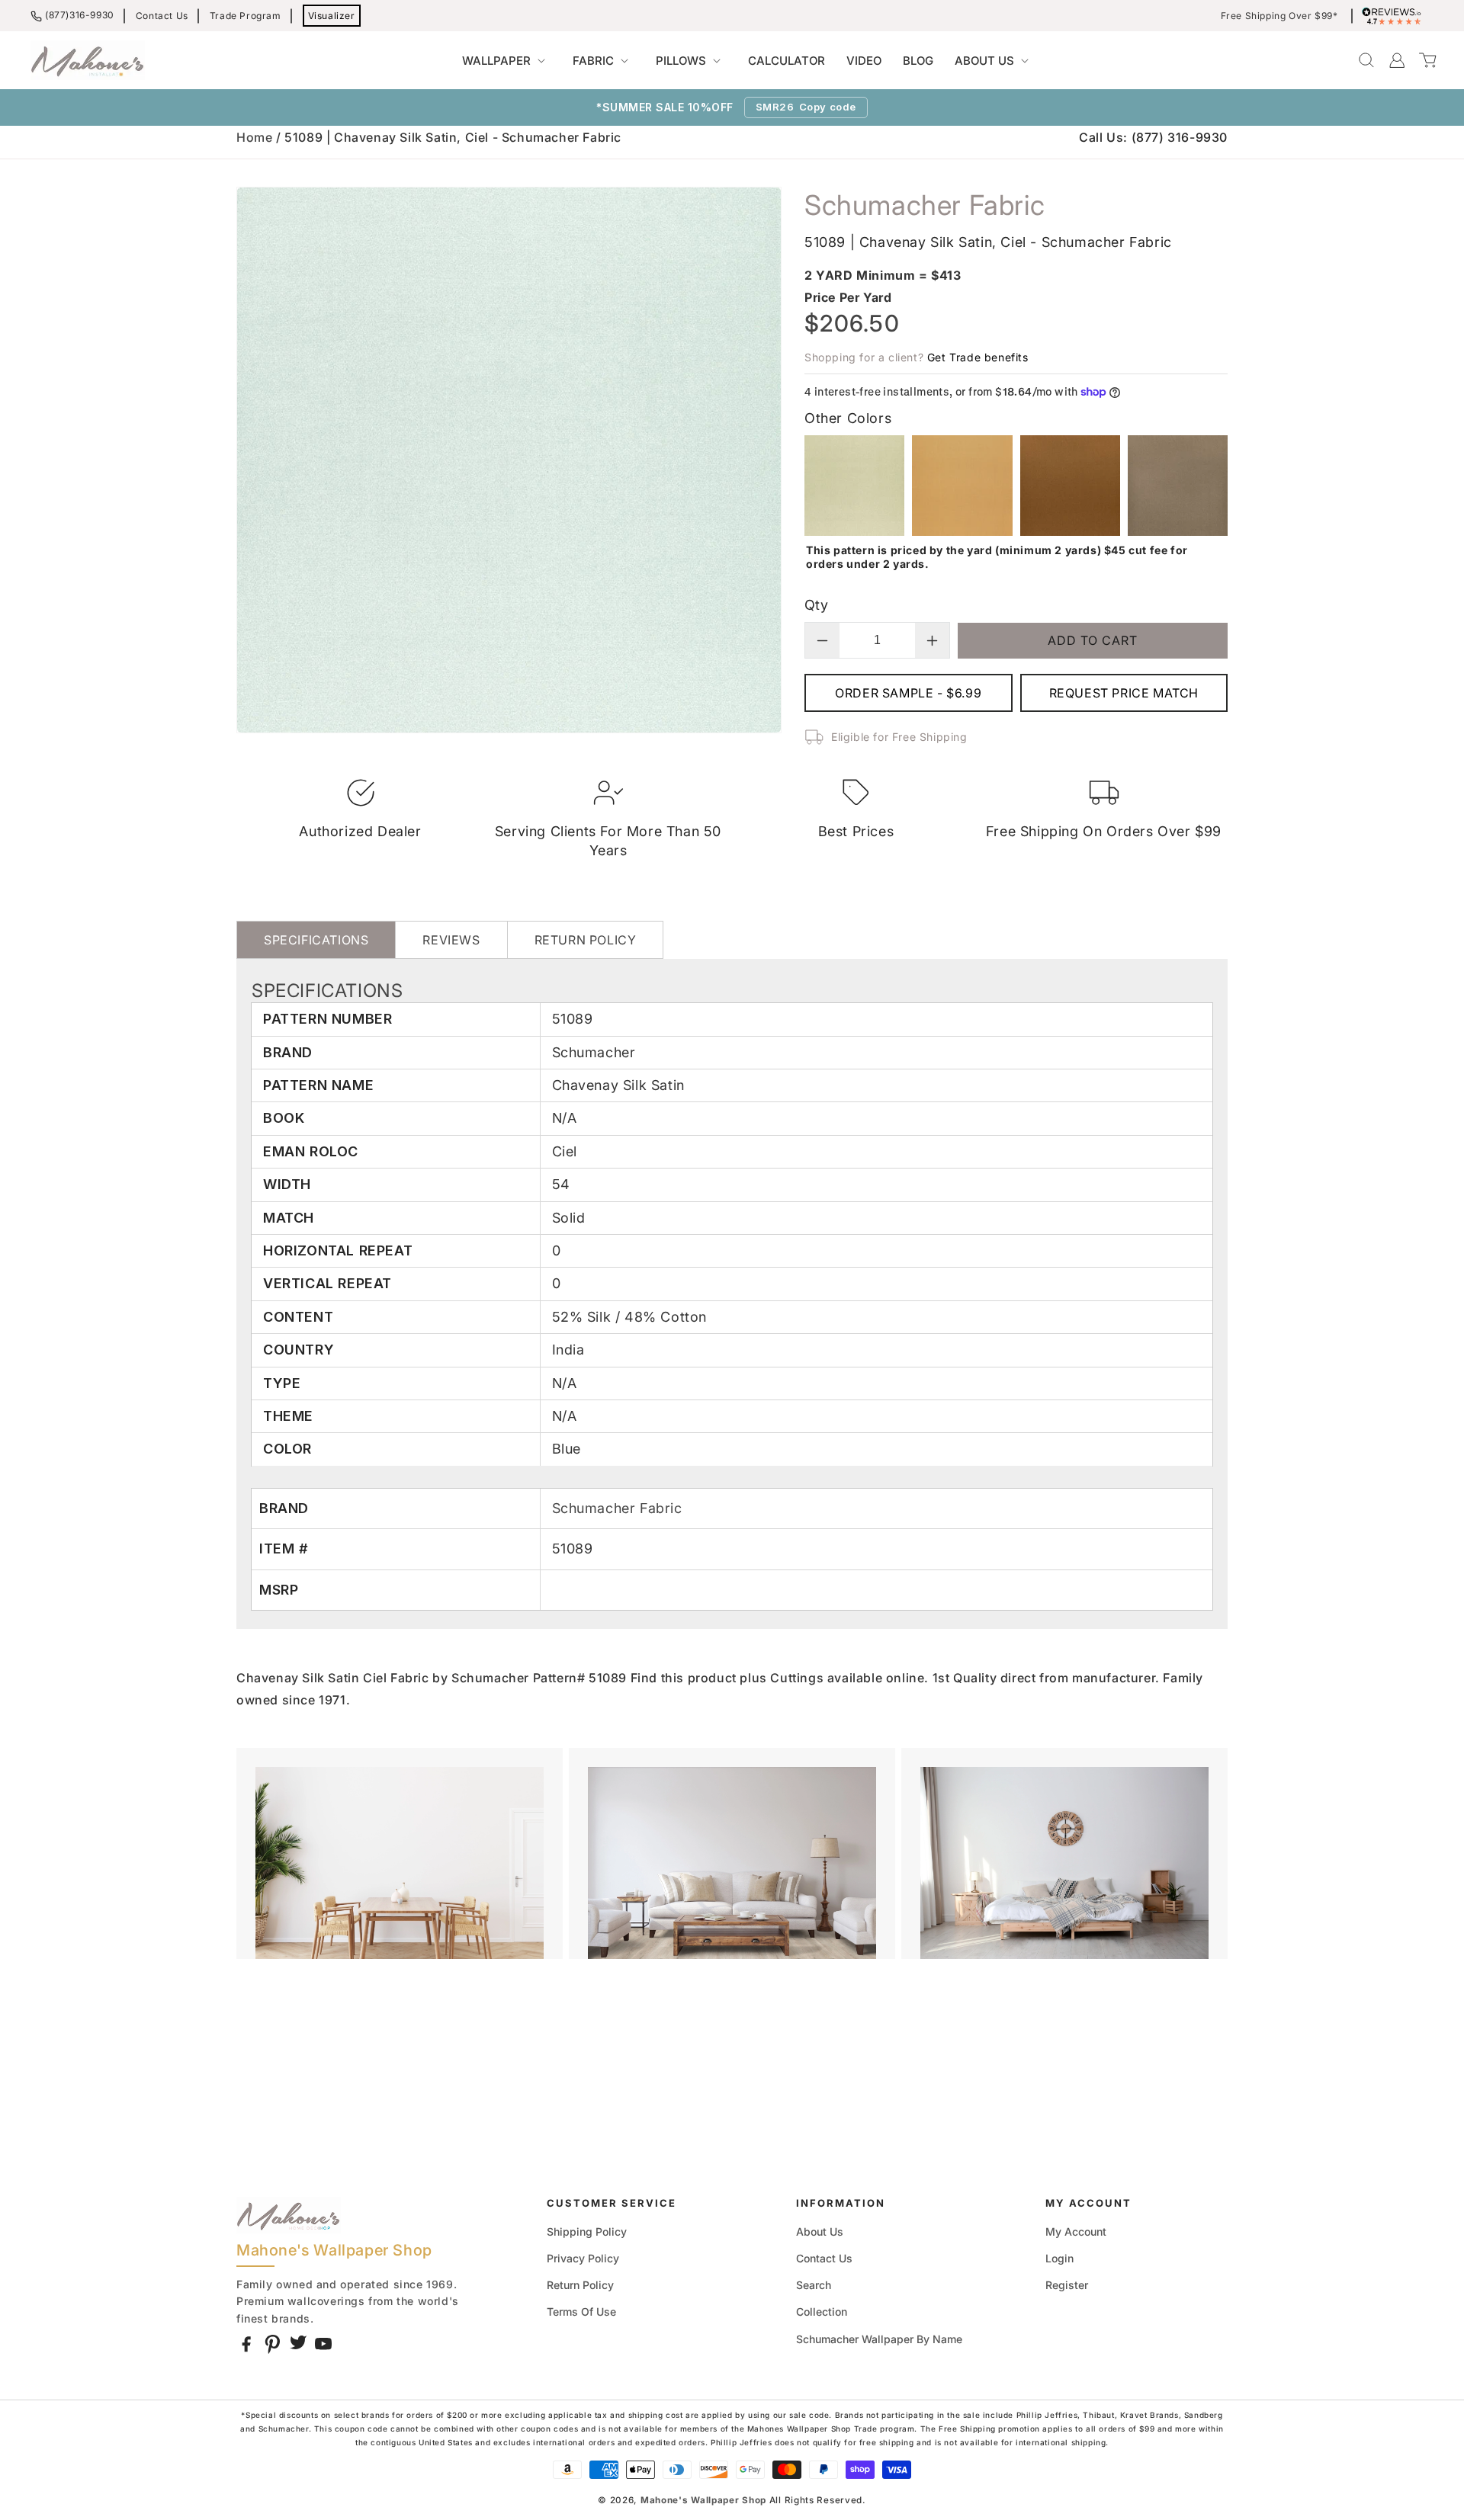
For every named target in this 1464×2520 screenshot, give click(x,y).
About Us (820, 2231)
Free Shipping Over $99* (1279, 16)
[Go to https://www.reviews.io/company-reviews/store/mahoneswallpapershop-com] (1395, 16)
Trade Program (246, 16)
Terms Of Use (581, 2312)
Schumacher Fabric (617, 1508)
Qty (816, 605)
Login (1059, 2258)
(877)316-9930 (80, 15)
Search (814, 2285)
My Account (1076, 2231)
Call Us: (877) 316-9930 (1153, 137)
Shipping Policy (587, 2231)
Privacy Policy (583, 2258)
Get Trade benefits (978, 357)
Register (1067, 2285)
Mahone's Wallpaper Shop (703, 2500)
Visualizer (332, 16)
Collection (822, 2312)
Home (254, 137)
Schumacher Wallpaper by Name (879, 2339)
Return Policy (580, 2285)
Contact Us (162, 16)
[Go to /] (88, 60)
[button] (507, 61)
